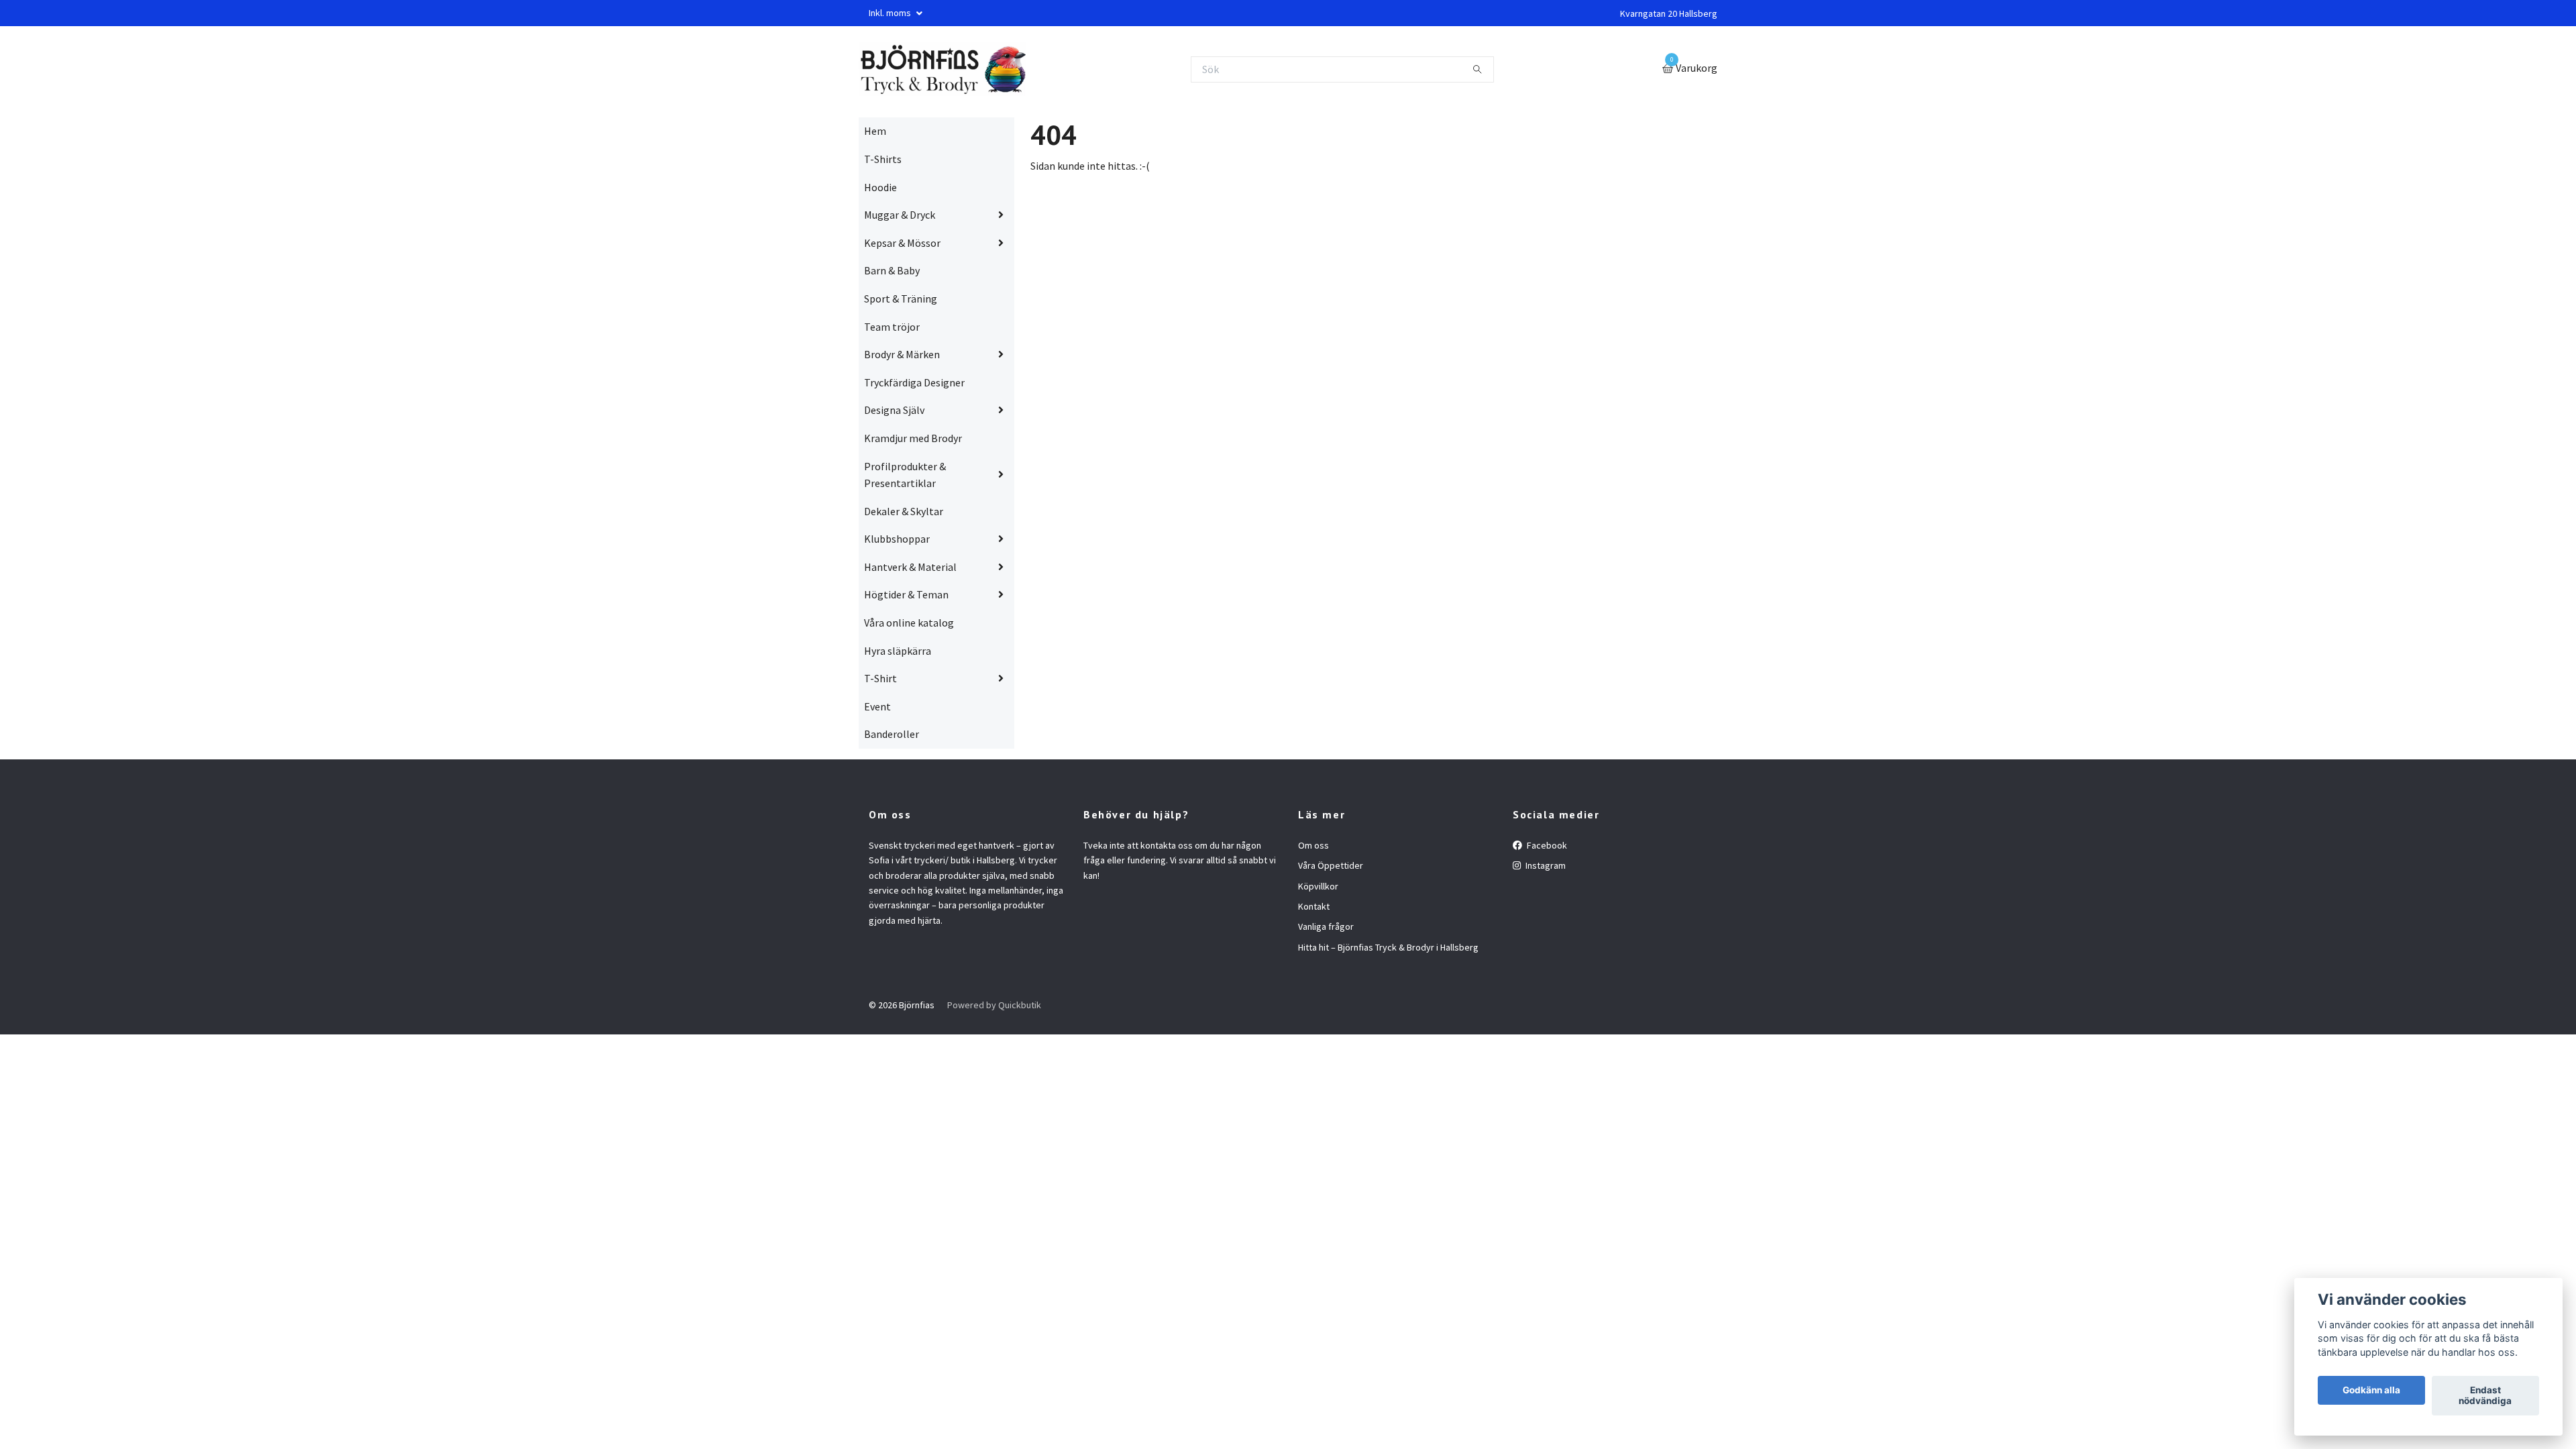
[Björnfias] (942, 69)
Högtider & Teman (906, 594)
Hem (875, 131)
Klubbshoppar (897, 539)
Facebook (1546, 845)
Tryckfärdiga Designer (914, 382)
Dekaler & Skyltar (904, 511)
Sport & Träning (901, 299)
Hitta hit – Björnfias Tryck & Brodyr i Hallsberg (1388, 947)
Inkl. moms (891, 13)
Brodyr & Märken (902, 354)
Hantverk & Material (910, 567)
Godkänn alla (2371, 1391)
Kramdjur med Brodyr (913, 438)
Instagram (1545, 865)
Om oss (1313, 845)
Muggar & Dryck (900, 215)
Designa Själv (894, 410)
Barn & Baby (892, 270)
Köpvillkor (1318, 886)
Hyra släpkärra (898, 651)
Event (877, 706)
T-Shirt (880, 678)
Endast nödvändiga (2485, 1396)
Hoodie (880, 187)
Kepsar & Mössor (902, 243)
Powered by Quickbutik (994, 1005)
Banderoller (892, 734)
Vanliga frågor (1326, 926)
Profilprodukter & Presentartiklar (905, 475)
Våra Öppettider (1331, 865)
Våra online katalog (909, 623)
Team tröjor (892, 327)
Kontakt (1314, 906)
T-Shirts (883, 159)
